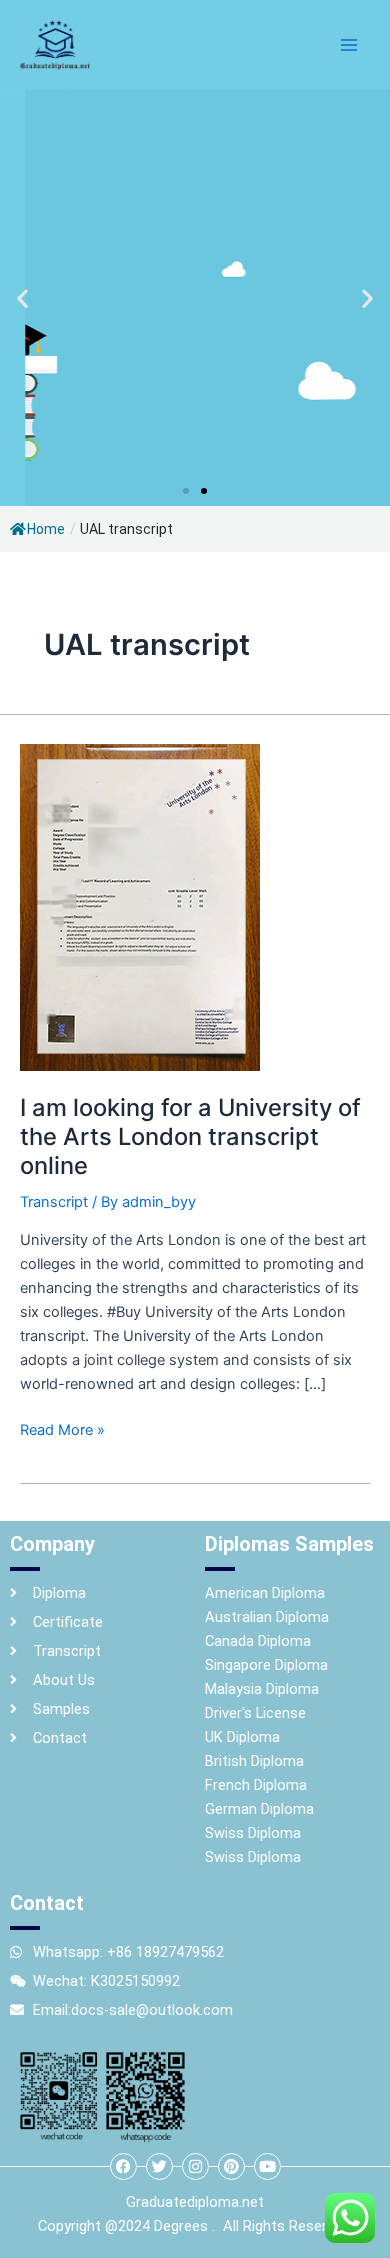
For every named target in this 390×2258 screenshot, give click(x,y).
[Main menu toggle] (349, 45)
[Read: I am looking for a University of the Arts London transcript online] (140, 906)
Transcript (54, 1202)
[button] (22, 298)
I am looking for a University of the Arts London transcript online (190, 1136)
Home (46, 529)
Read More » (62, 1428)
